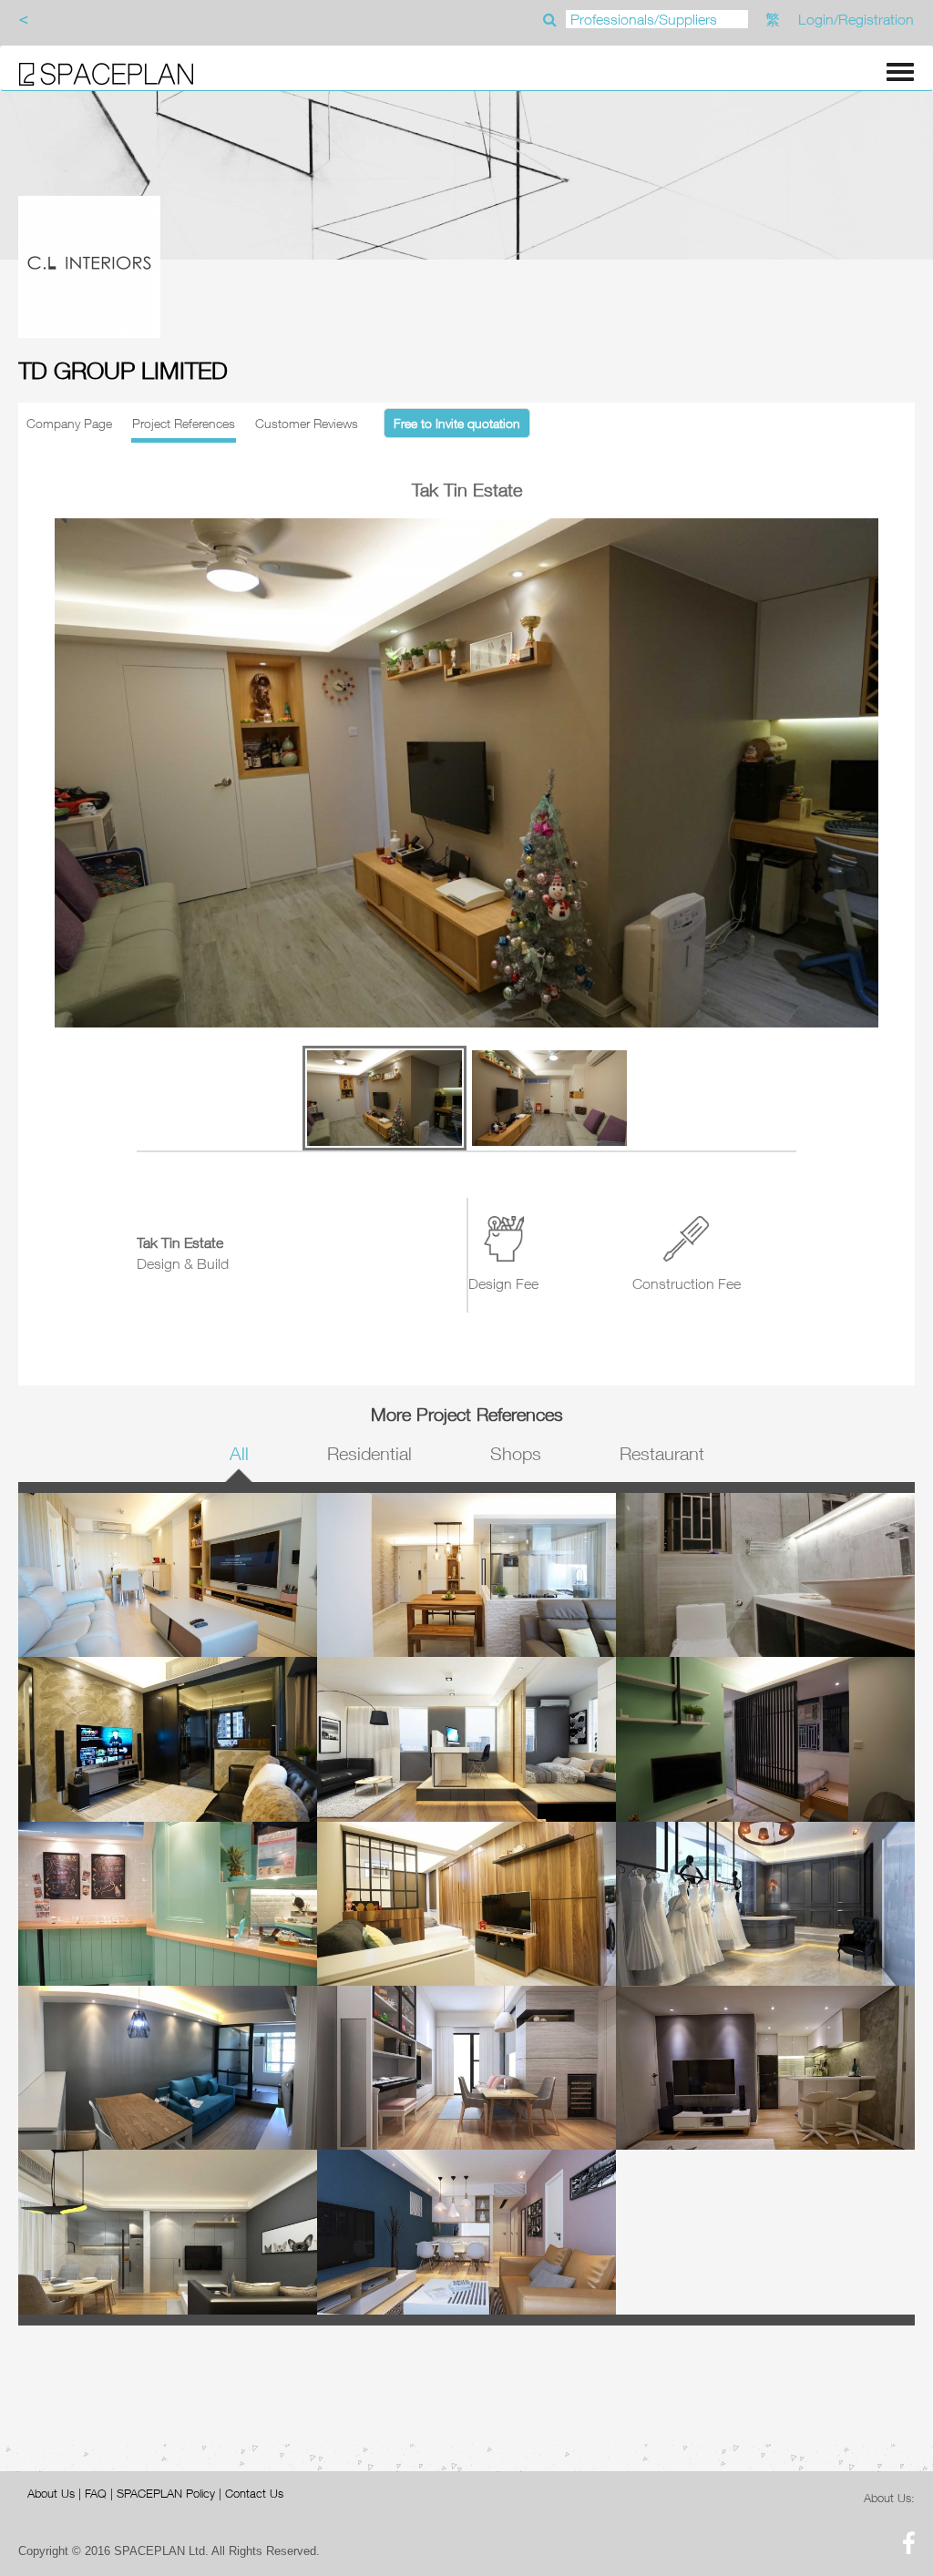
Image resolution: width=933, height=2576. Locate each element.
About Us (51, 2493)
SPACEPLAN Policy (166, 2493)
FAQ (96, 2493)
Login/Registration (856, 19)
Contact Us (254, 2493)
